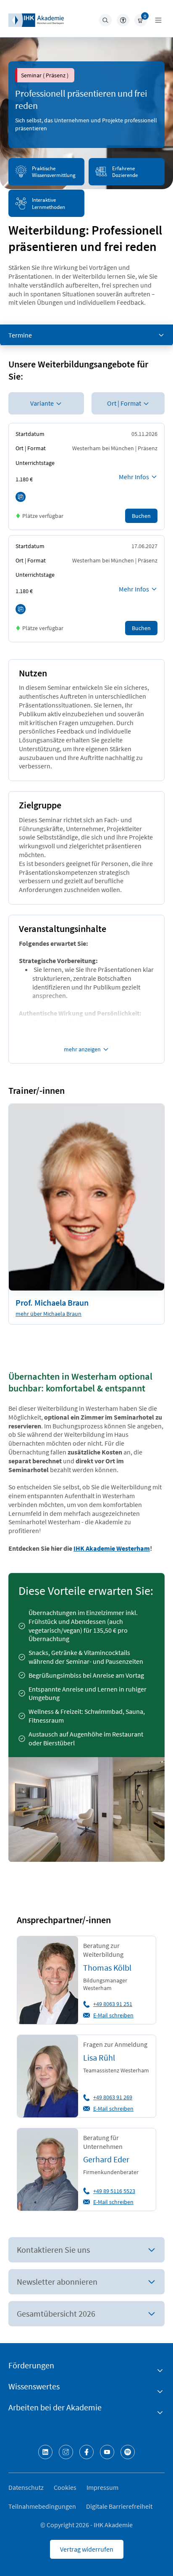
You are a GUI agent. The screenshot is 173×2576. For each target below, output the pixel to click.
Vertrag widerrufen (87, 2549)
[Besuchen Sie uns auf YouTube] (107, 2452)
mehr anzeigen (82, 1049)
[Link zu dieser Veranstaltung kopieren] (21, 497)
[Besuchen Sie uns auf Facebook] (86, 2452)
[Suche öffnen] (105, 20)
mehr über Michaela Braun (48, 1314)
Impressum (102, 2487)
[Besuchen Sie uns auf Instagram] (66, 2452)
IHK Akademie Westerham (112, 1548)
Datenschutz (26, 2487)
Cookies (65, 2487)
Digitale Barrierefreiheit (119, 2506)
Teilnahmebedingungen (42, 2506)
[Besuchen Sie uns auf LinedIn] (45, 2452)
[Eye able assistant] (123, 20)
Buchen (141, 516)
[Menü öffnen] (158, 20)
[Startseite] (36, 20)
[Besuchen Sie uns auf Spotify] (128, 2452)
